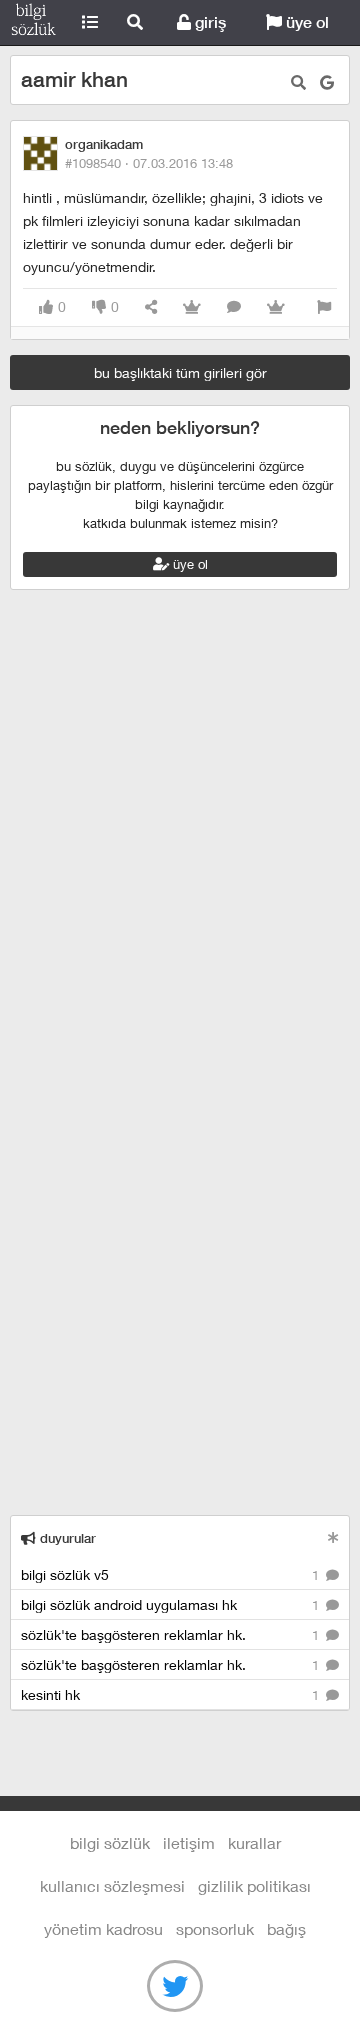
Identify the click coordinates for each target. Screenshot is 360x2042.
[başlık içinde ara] (298, 82)
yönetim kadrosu (103, 1928)
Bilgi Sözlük (33, 23)
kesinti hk (172, 1694)
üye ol (305, 22)
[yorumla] (234, 307)
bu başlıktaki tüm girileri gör (180, 372)
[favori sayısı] (192, 307)
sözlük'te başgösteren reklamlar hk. (172, 1634)
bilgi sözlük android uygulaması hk (172, 1604)
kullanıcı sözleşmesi (112, 1885)
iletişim (189, 1842)
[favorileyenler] (276, 307)
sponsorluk (215, 1928)
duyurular (66, 1538)
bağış (286, 1928)
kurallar (254, 1842)
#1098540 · (149, 163)
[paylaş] (151, 307)
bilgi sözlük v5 (172, 1574)
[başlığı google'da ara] (327, 82)
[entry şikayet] (324, 307)
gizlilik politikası (254, 1885)
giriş (208, 22)
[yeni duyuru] (333, 1537)
